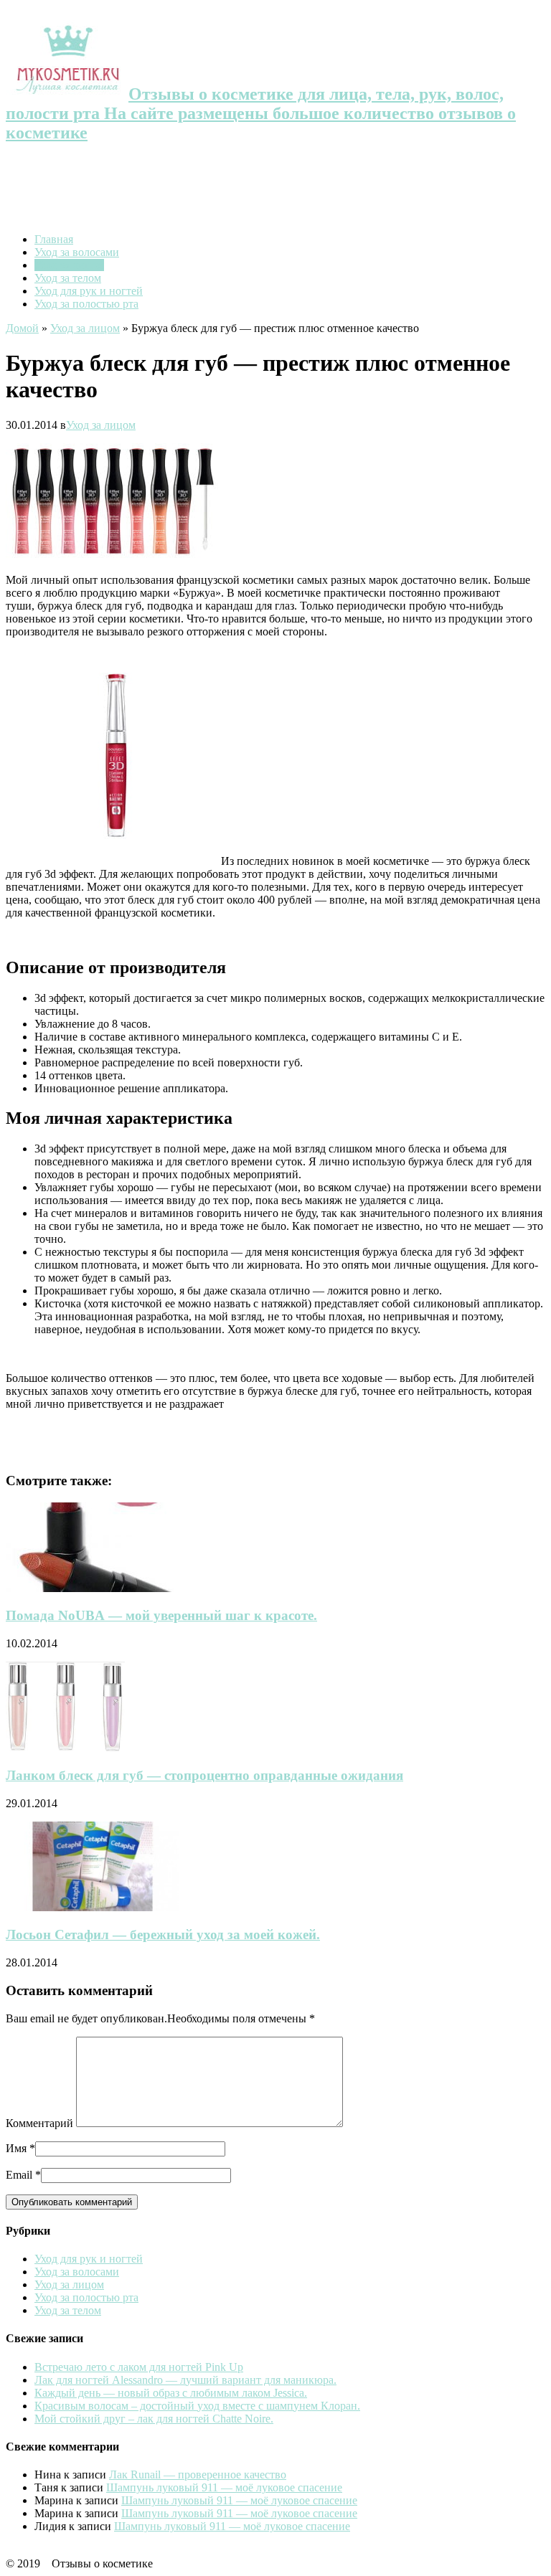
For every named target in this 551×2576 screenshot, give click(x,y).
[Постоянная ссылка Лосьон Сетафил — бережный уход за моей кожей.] (93, 1907)
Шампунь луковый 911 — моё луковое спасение (224, 2487)
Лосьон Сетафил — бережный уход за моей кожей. (163, 1935)
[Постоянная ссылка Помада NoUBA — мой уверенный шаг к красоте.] (103, 1588)
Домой (22, 328)
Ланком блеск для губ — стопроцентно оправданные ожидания (204, 1775)
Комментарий (39, 2123)
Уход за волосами (77, 252)
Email (19, 2175)
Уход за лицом (69, 265)
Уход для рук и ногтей (89, 291)
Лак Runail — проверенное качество (198, 2475)
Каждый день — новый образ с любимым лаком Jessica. (171, 2393)
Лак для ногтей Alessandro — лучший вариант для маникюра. (185, 2380)
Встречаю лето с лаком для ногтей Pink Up (139, 2367)
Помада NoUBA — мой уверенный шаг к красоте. (161, 1615)
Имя (16, 2148)
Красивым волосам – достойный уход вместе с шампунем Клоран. (197, 2406)
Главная (54, 239)
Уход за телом (68, 278)
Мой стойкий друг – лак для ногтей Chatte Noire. (154, 2419)
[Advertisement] (275, 189)
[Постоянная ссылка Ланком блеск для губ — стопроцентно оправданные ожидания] (65, 1747)
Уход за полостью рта (86, 304)
